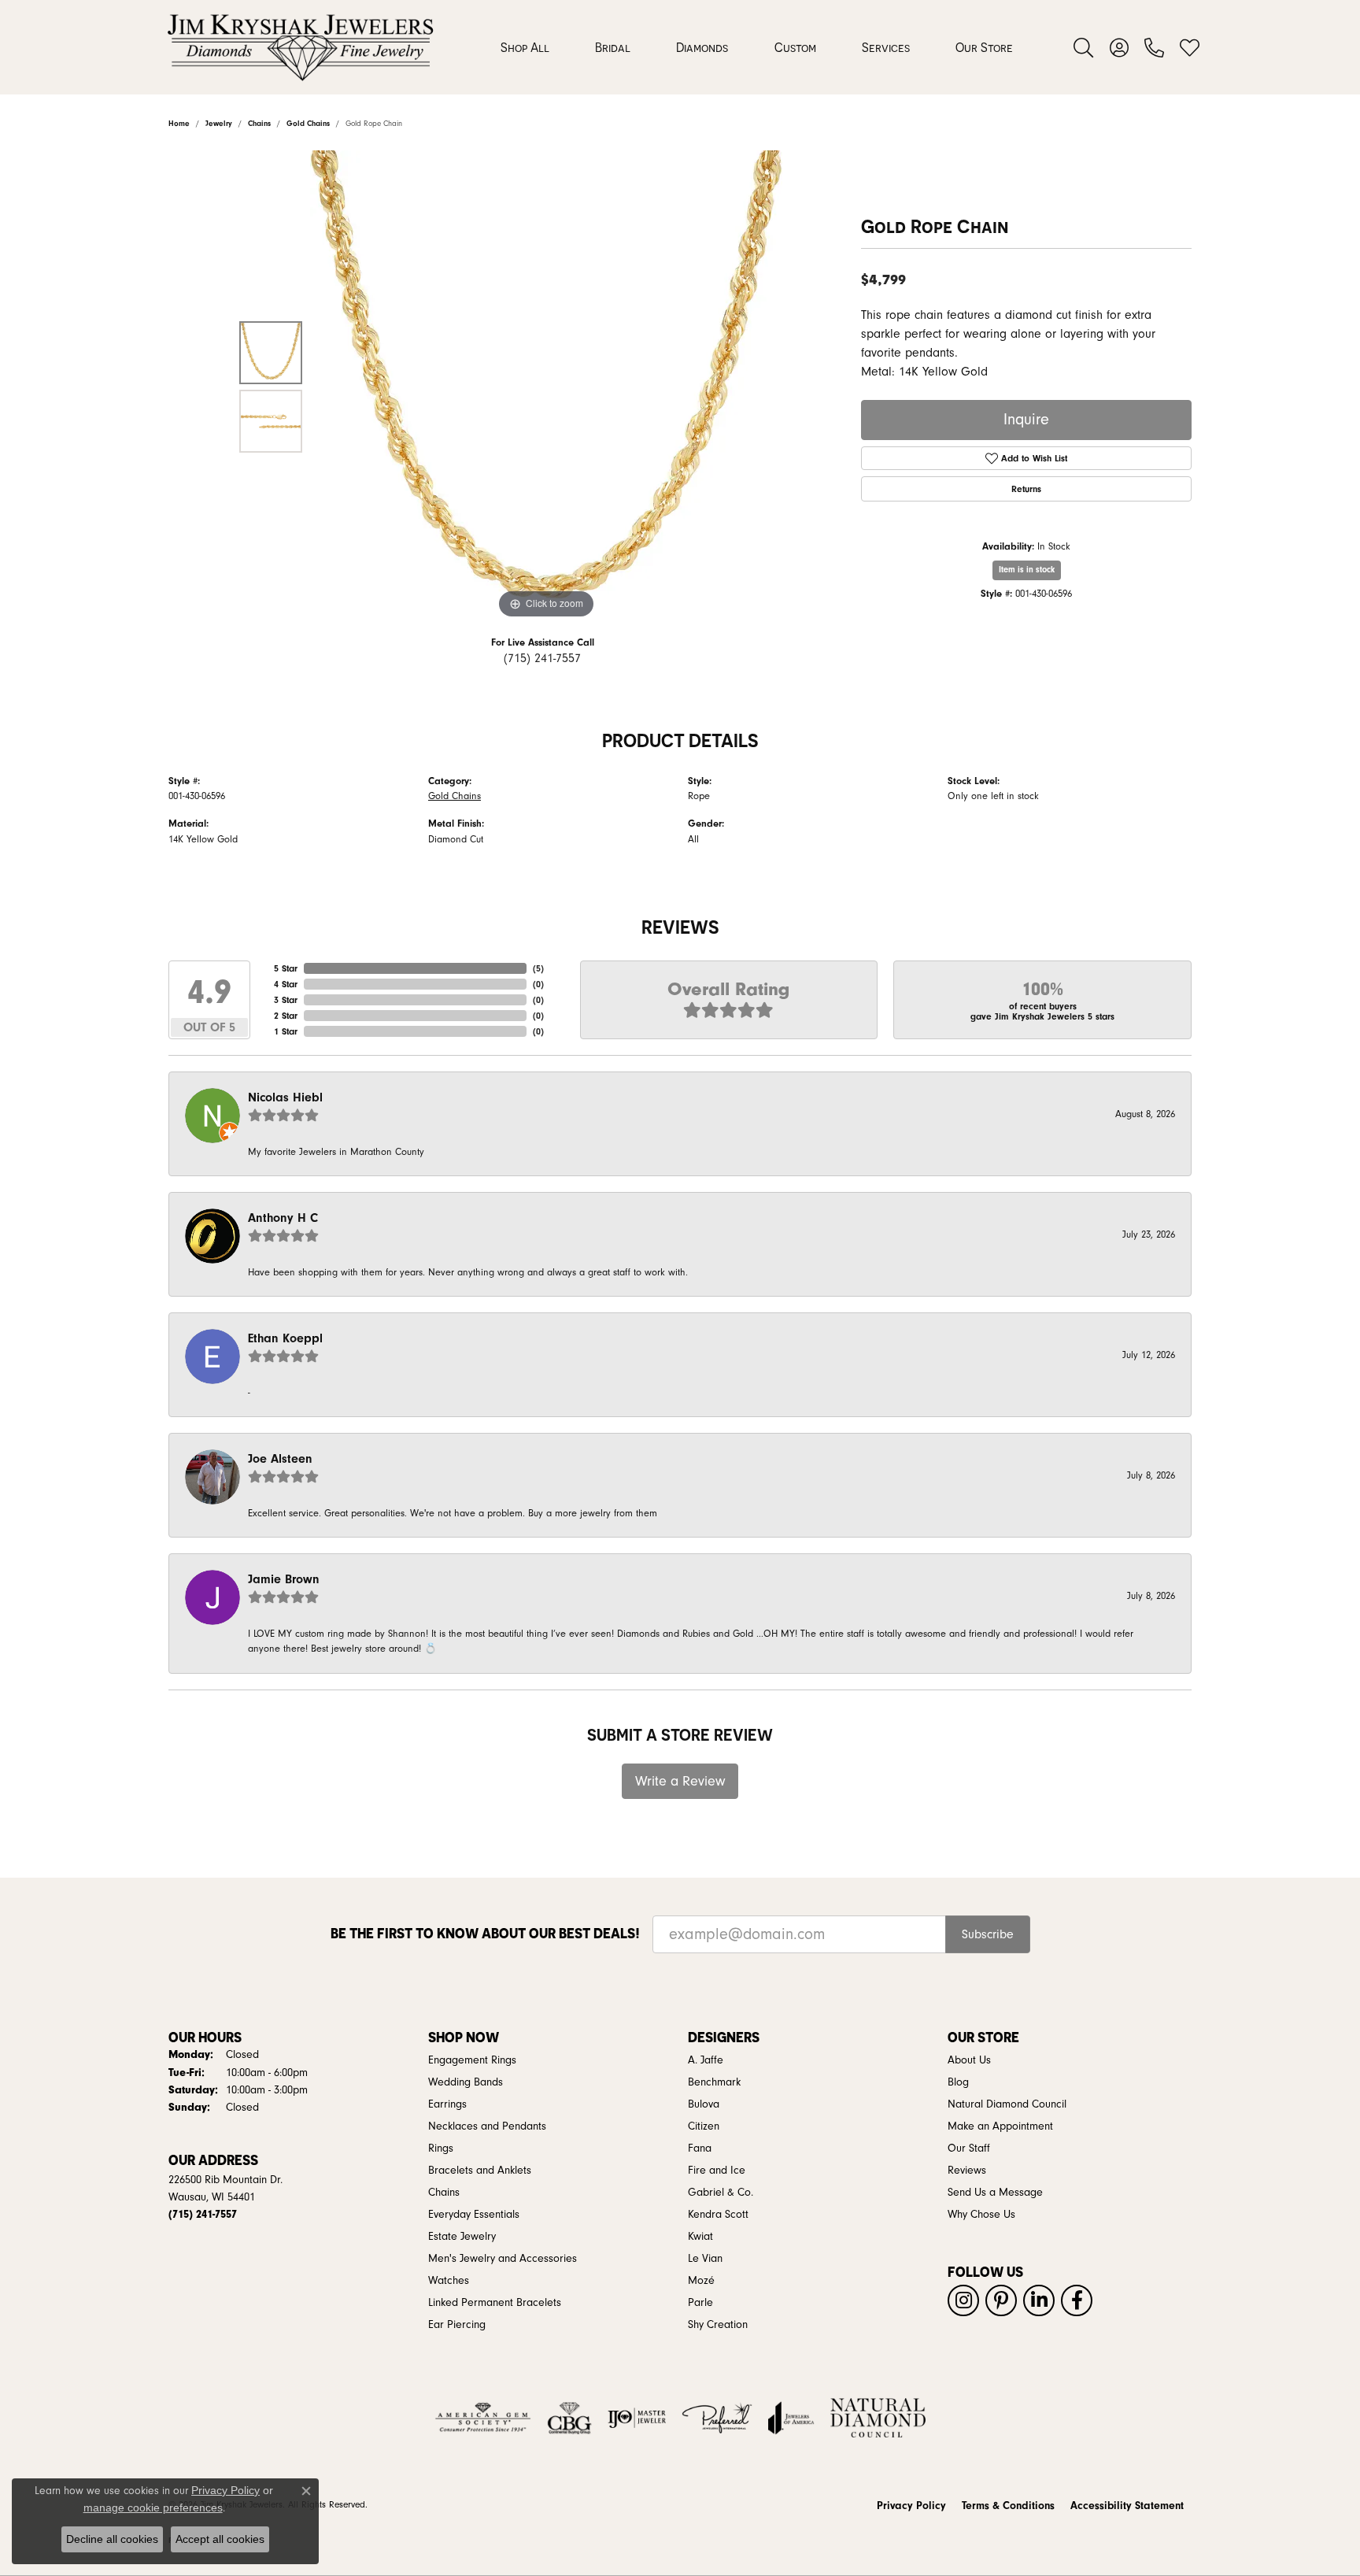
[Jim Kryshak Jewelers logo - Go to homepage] (300, 47)
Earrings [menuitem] (447, 2104)
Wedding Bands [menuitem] (466, 2082)
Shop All (525, 47)
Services (886, 47)
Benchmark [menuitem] (714, 2082)
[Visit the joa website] (791, 2418)
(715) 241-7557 (542, 658)
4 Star (286, 984)
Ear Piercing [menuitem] (457, 2325)
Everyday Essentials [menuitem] (474, 2215)
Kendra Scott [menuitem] (718, 2215)
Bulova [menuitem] (704, 2104)
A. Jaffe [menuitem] (706, 2060)
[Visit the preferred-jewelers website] (717, 2418)
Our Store (984, 47)
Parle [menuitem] (700, 2303)
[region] (546, 387)
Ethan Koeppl (285, 1338)
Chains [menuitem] (444, 2193)
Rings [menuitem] (441, 2149)
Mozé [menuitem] (701, 2281)
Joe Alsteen (280, 1459)
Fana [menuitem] (700, 2149)
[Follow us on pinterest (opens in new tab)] (1001, 2300)
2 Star (286, 1016)
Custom (795, 47)
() (538, 968)
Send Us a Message (995, 2193)
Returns (1026, 489)
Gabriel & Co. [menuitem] (721, 2193)
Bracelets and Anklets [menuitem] (480, 2171)
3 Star (286, 1000)
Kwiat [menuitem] (700, 2237)
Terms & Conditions (1008, 2506)
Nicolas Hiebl (285, 1097)
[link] (1154, 47)
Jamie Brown (284, 1579)
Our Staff (969, 2149)
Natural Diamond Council (1007, 2104)
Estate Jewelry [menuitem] (462, 2237)
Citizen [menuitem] (704, 2126)
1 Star (286, 1031)
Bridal (613, 47)
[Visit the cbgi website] (569, 2418)
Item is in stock (1027, 570)
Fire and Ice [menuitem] (717, 2171)
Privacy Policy (911, 2506)
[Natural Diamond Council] (878, 2418)
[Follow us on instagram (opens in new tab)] (963, 2300)
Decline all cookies (112, 2539)
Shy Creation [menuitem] (718, 2325)
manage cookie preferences (153, 2508)
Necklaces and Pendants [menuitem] (487, 2126)
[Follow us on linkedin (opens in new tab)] (1039, 2300)
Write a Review (680, 1781)
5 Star (286, 968)
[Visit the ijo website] (637, 2418)
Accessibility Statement (1127, 2506)
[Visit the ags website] (483, 2418)
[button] (1083, 47)
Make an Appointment (1000, 2126)
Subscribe (988, 1934)
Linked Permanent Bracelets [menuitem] (495, 2303)
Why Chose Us (981, 2215)
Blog (958, 2082)
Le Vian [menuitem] (705, 2259)
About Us (969, 2060)
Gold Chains (455, 796)
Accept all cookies (220, 2539)
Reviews (967, 2171)
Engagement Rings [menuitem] (472, 2060)
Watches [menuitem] (449, 2281)
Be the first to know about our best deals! (485, 1933)
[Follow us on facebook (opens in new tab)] (1077, 2300)
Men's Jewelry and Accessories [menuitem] (503, 2259)
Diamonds (702, 47)
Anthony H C (283, 1218)
